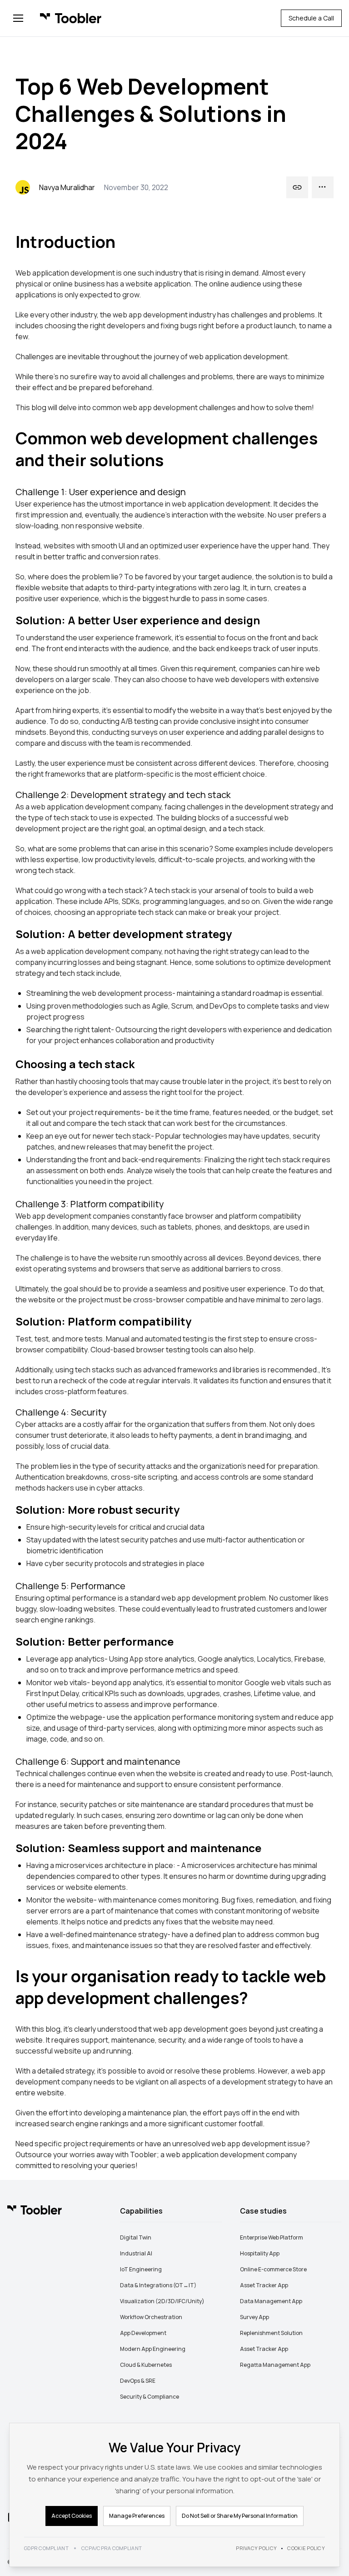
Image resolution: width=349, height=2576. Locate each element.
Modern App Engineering (153, 2349)
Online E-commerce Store (273, 2269)
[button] (18, 18)
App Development (143, 2333)
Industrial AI (136, 2253)
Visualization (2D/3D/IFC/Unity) (162, 2301)
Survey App (254, 2317)
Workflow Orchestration (151, 2317)
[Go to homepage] (35, 2210)
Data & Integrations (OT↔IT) (158, 2285)
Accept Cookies (72, 2516)
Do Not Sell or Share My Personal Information (240, 2516)
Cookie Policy (306, 2548)
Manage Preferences (137, 2516)
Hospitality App (260, 2253)
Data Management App (271, 2301)
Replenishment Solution (271, 2333)
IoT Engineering (141, 2269)
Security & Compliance (150, 2397)
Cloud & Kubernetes (146, 2365)
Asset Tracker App (264, 2285)
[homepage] (71, 18)
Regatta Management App (275, 2365)
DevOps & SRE (138, 2381)
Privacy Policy (256, 2548)
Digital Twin (136, 2237)
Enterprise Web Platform (272, 2237)
